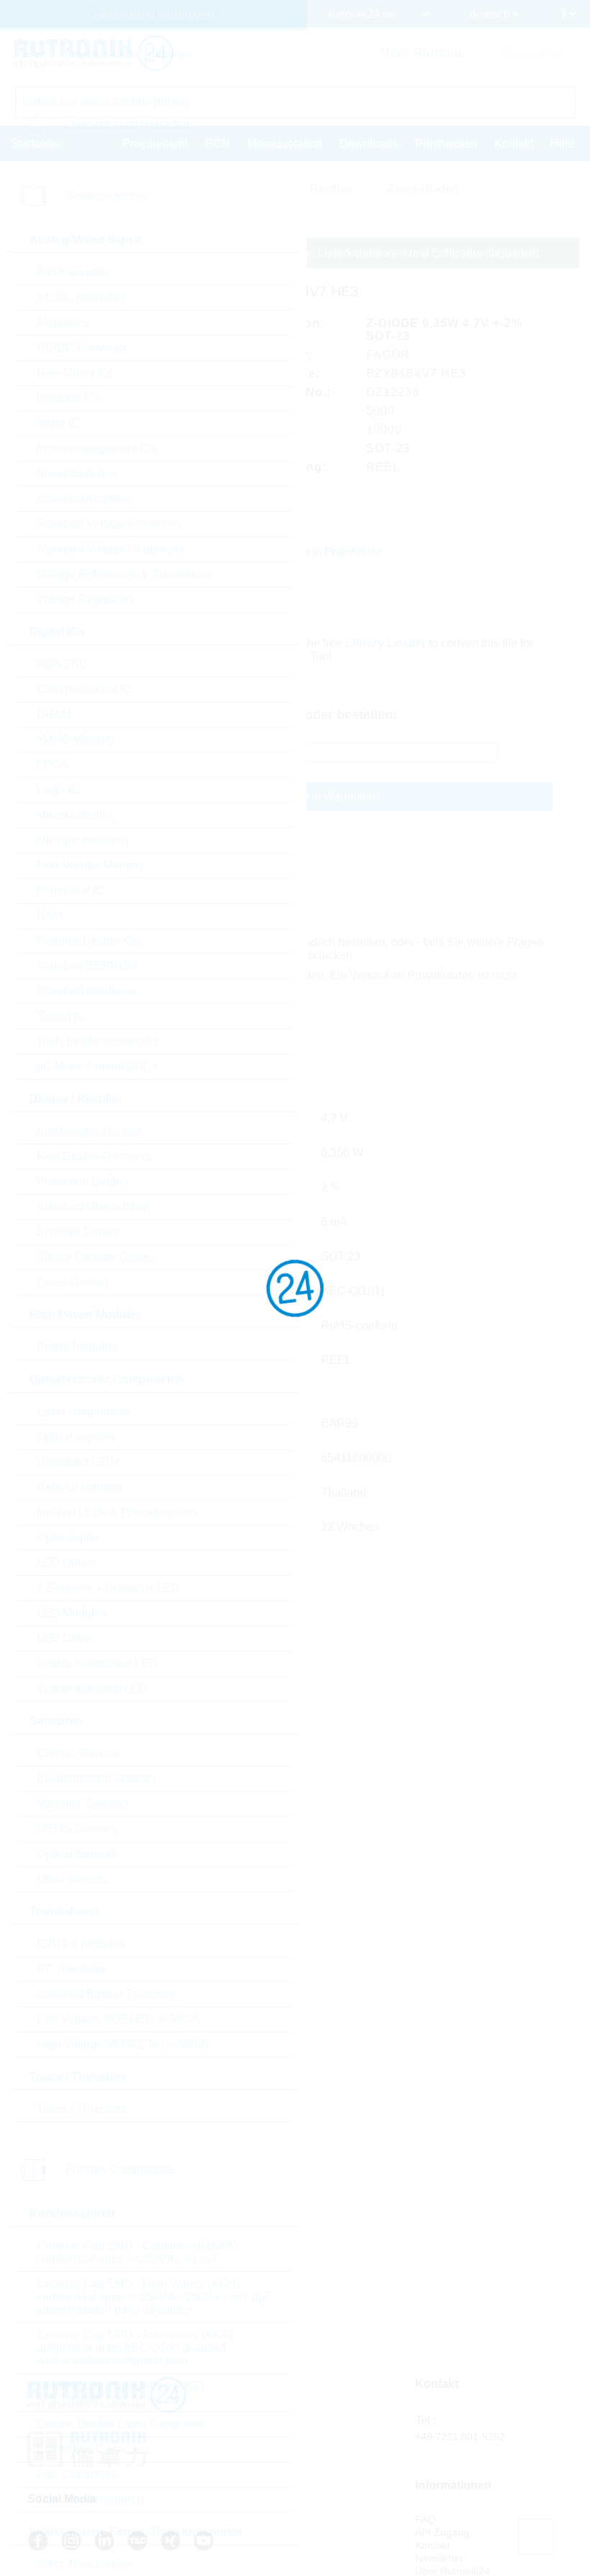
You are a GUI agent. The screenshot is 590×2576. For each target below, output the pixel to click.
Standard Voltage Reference (109, 524)
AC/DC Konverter (81, 297)
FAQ (425, 2519)
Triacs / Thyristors (82, 2109)
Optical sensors (76, 1437)
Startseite (35, 143)
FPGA (53, 765)
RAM (50, 916)
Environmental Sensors (96, 1778)
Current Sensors (78, 1753)
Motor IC (58, 423)
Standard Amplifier (84, 499)
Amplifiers (62, 322)
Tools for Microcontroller (97, 1041)
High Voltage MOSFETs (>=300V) (123, 2044)
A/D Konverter (73, 272)
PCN (218, 143)
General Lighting (79, 1487)
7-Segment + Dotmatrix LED (108, 1588)
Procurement (155, 143)
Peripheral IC (71, 890)
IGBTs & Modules (81, 1944)
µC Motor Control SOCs (97, 1067)
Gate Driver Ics (74, 373)
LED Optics (66, 1563)
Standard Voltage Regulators (110, 549)
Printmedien (446, 143)
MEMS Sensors (77, 1829)
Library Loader (386, 643)
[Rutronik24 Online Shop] (94, 53)
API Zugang (442, 2532)
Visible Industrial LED (92, 1688)
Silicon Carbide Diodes (96, 1257)
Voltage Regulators (86, 599)
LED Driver (65, 1638)
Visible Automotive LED (97, 1663)
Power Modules (77, 1347)
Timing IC (61, 1016)
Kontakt (514, 143)
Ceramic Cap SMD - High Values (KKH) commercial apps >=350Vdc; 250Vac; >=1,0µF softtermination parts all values (154, 2297)
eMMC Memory (76, 739)
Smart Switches (77, 473)
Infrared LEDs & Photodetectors (117, 1512)
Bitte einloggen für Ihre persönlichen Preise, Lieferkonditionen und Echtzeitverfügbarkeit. (317, 253)
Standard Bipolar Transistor (106, 1994)
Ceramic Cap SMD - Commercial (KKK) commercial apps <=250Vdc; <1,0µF (137, 2252)
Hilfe (562, 143)
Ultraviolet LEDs (78, 1462)
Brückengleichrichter (89, 1131)
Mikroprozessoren (82, 840)
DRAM (54, 714)
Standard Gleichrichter (94, 1207)
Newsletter (439, 2558)
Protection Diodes (82, 1182)
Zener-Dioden (72, 1282)
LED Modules (72, 1613)
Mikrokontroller (74, 815)
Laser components (84, 1412)
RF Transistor (71, 1969)
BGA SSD (62, 664)
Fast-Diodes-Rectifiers (94, 1156)
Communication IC (84, 689)
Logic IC (58, 790)
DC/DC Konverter (82, 348)
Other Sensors (73, 1879)
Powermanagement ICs (97, 448)
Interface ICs (69, 398)
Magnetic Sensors (83, 1803)
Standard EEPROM (87, 966)
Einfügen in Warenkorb (321, 796)
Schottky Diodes (78, 1232)
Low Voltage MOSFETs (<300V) (118, 2019)
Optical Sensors (77, 1854)
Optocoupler (68, 1537)
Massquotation (285, 143)
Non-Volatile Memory (90, 865)
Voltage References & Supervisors (124, 574)
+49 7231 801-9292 (460, 2437)
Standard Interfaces (86, 991)
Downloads (369, 143)
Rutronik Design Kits (89, 941)
